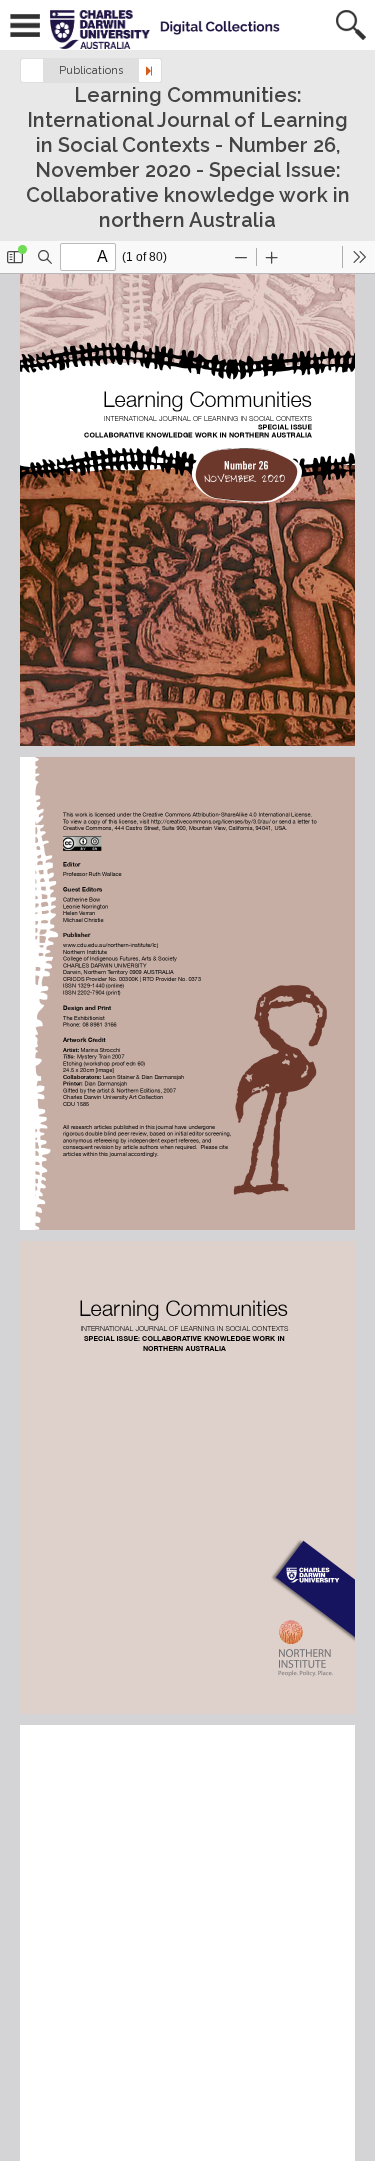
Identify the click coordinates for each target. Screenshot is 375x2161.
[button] (32, 70)
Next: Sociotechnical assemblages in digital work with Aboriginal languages (150, 70)
